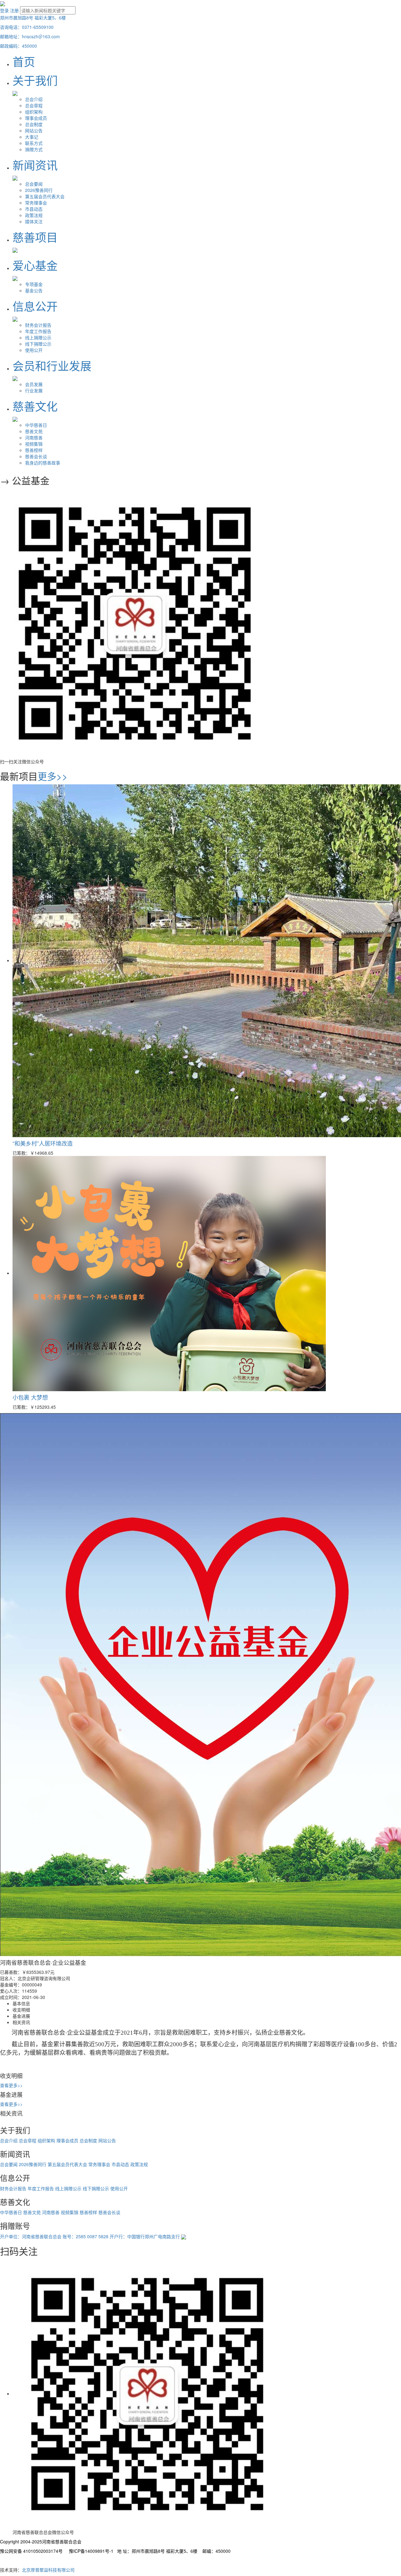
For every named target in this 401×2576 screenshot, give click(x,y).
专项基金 (34, 284)
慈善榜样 (34, 450)
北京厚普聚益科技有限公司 (48, 2570)
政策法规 (34, 215)
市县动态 (34, 209)
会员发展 (34, 384)
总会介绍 (34, 99)
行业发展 (34, 390)
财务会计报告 (38, 325)
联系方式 (34, 143)
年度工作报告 (38, 331)
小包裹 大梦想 (30, 1397)
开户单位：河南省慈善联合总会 (31, 2236)
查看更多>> (11, 2085)
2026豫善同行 (39, 190)
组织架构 (34, 112)
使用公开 (34, 350)
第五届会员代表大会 (45, 196)
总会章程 (34, 105)
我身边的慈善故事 (43, 463)
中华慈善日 (36, 425)
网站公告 (34, 130)
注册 (14, 10)
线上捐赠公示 (38, 337)
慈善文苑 (34, 431)
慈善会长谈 (36, 456)
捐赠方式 (34, 149)
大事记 (32, 137)
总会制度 (34, 124)
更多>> (53, 776)
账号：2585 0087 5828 (86, 2236)
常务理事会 (36, 203)
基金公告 (34, 290)
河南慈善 (34, 437)
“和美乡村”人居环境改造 (43, 1143)
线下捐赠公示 (38, 344)
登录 (4, 10)
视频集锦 (34, 444)
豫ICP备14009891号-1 (91, 2551)
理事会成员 (36, 118)
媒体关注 (34, 221)
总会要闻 (34, 184)
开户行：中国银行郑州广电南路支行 (145, 2236)
